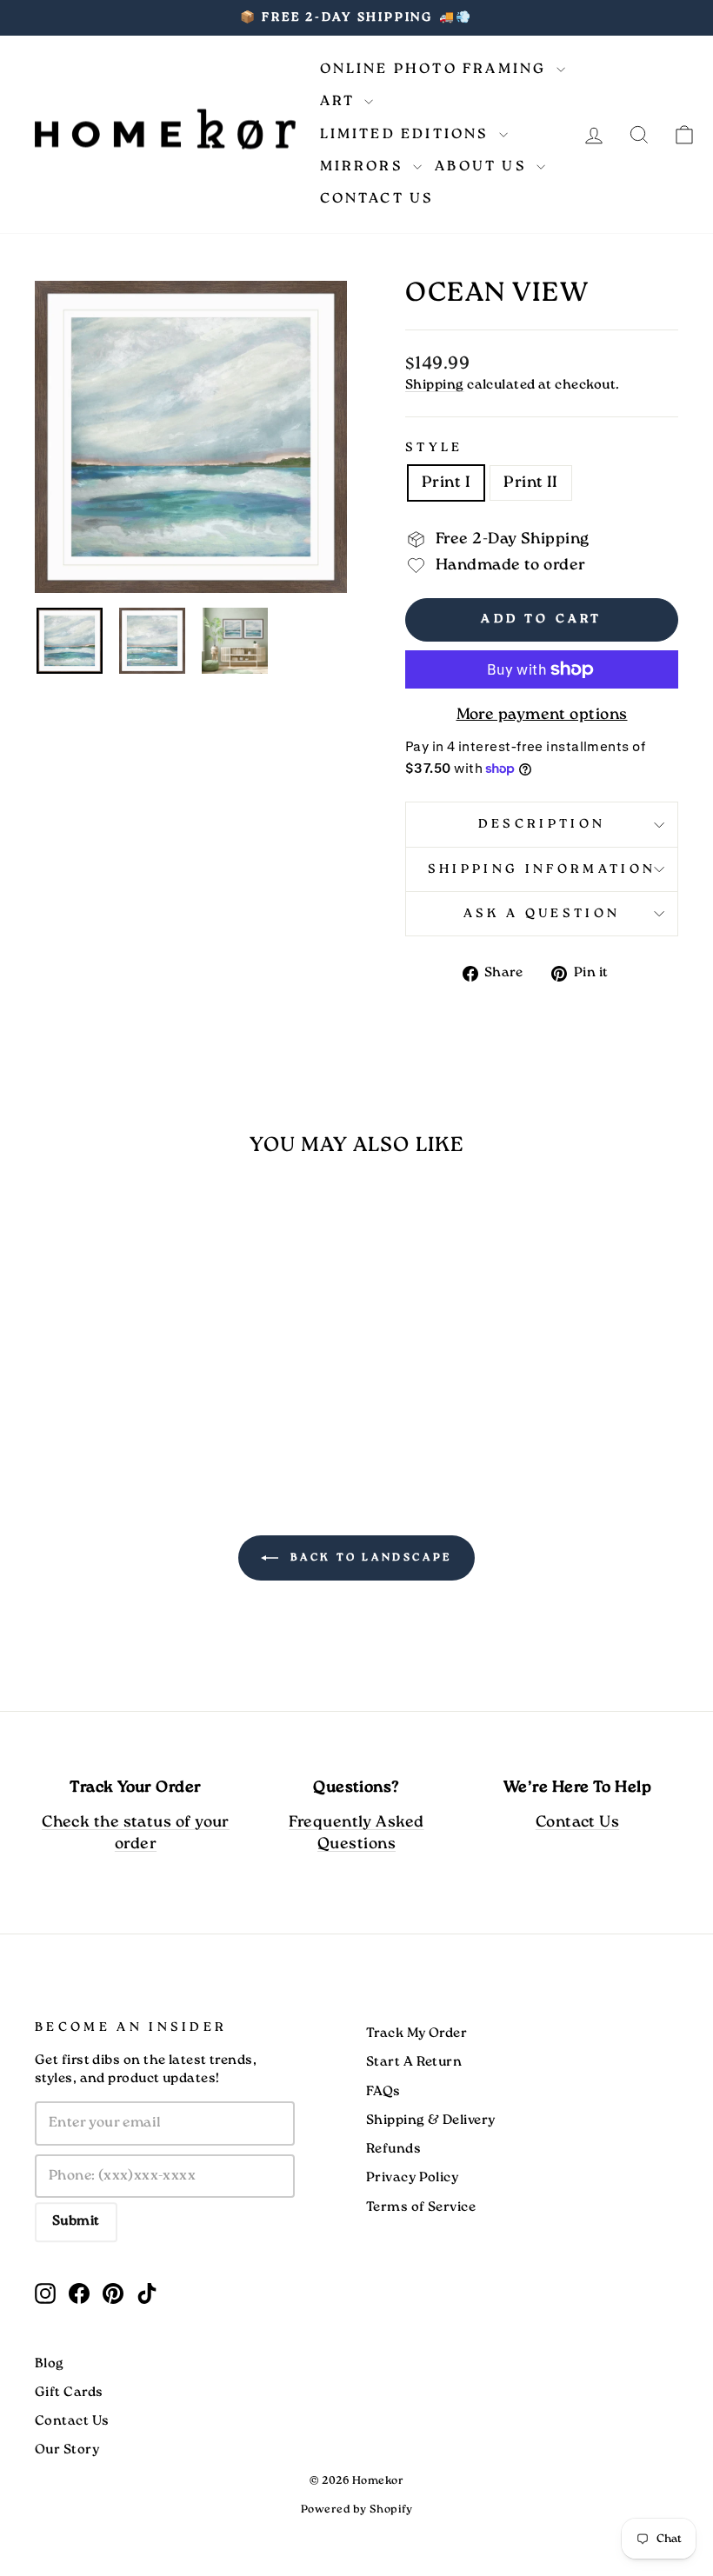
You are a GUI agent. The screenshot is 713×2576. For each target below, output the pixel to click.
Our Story (67, 2450)
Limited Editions (407, 134)
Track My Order (416, 2034)
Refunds (393, 2149)
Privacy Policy (412, 2178)
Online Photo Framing (436, 69)
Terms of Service (421, 2207)
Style (434, 448)
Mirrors (365, 166)
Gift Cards (69, 2393)
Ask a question (542, 914)
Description (542, 824)
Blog (50, 2364)
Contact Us (377, 199)
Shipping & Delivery (431, 2120)
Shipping (435, 385)
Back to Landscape (369, 1558)
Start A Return (414, 2062)
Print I (446, 483)
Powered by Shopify (356, 2509)
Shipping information (542, 869)
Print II (531, 483)
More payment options (542, 715)
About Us (483, 166)
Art (340, 101)
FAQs (383, 2092)
